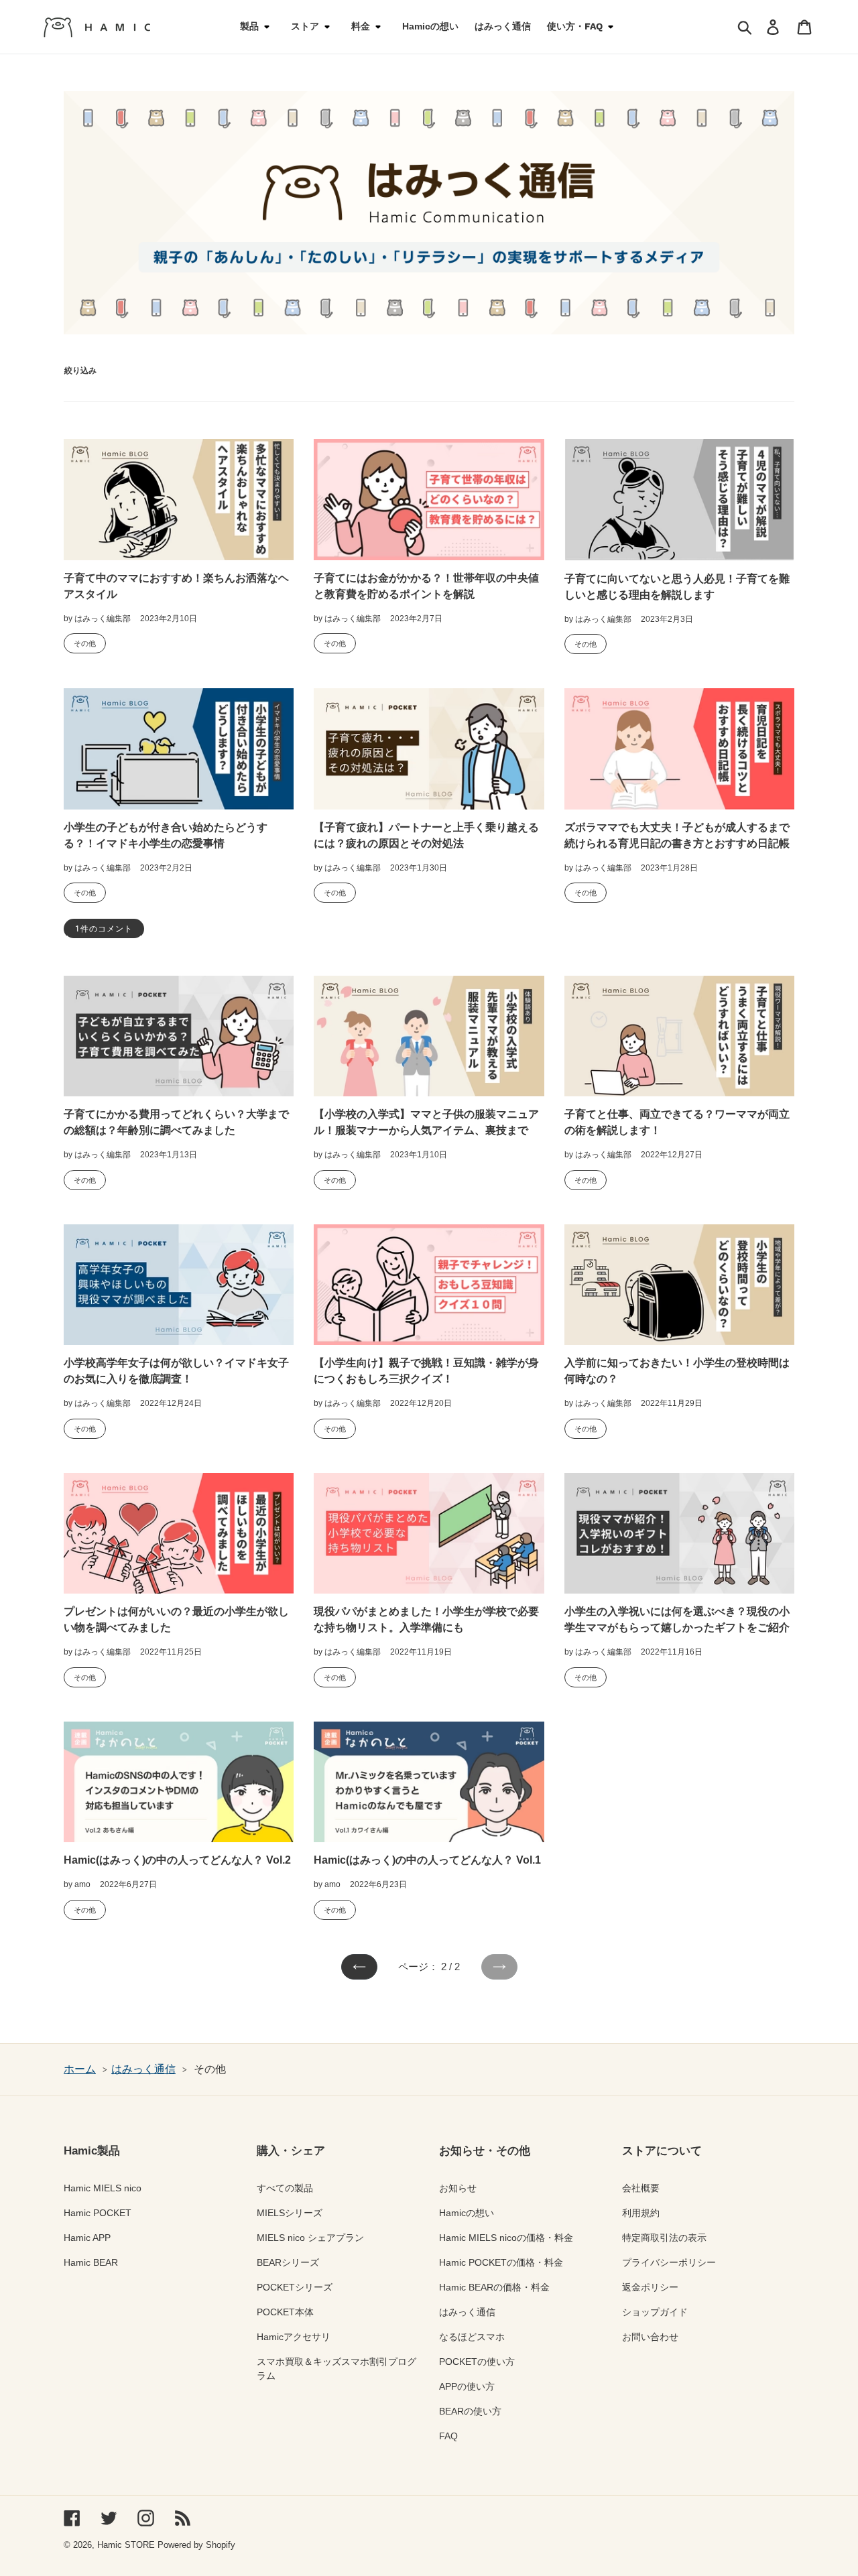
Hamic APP (87, 2238)
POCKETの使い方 (477, 2362)
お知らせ (458, 2188)
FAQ (448, 2436)
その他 (85, 643)
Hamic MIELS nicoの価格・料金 (506, 2238)
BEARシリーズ (288, 2262)
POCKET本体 (285, 2312)
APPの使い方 (467, 2386)
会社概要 (641, 2188)
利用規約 (641, 2213)
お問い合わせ (650, 2337)
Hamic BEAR (91, 2262)
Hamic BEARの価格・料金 (494, 2287)
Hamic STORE (126, 2545)
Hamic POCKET (98, 2213)
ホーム (80, 2069)
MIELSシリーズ (290, 2213)
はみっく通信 (143, 2069)
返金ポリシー (650, 2287)
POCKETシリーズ (295, 2287)
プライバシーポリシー (669, 2262)
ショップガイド (655, 2312)
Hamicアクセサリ (294, 2337)
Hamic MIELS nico (103, 2188)
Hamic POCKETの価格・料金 (501, 2262)
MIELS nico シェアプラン (310, 2238)
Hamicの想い (467, 2213)
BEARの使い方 (470, 2411)
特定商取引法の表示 (664, 2238)
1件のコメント (104, 929)
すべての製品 (285, 2188)
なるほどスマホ (472, 2337)
